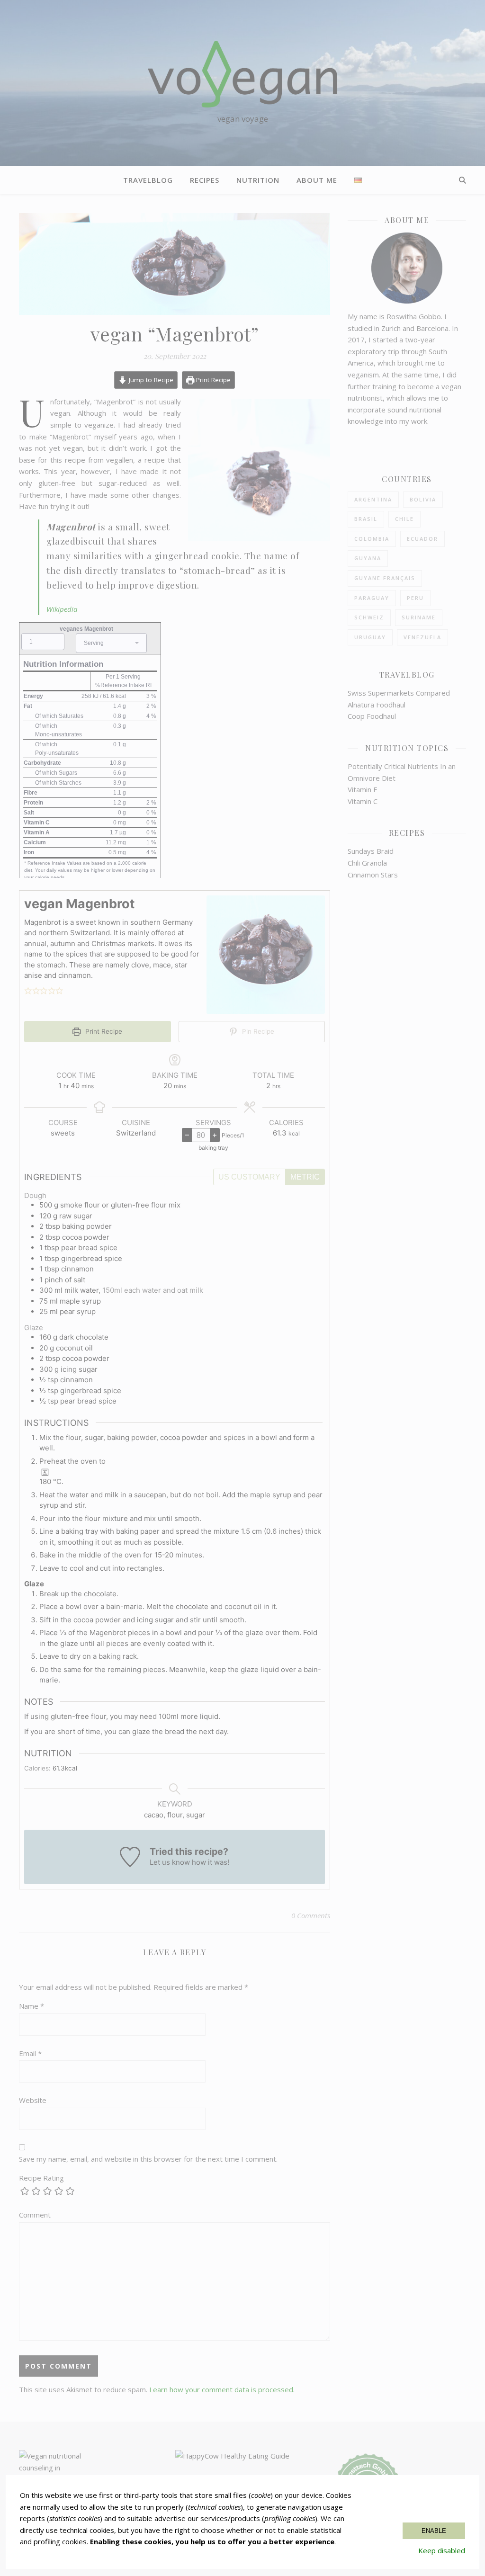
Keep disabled (442, 2550)
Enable (434, 2531)
